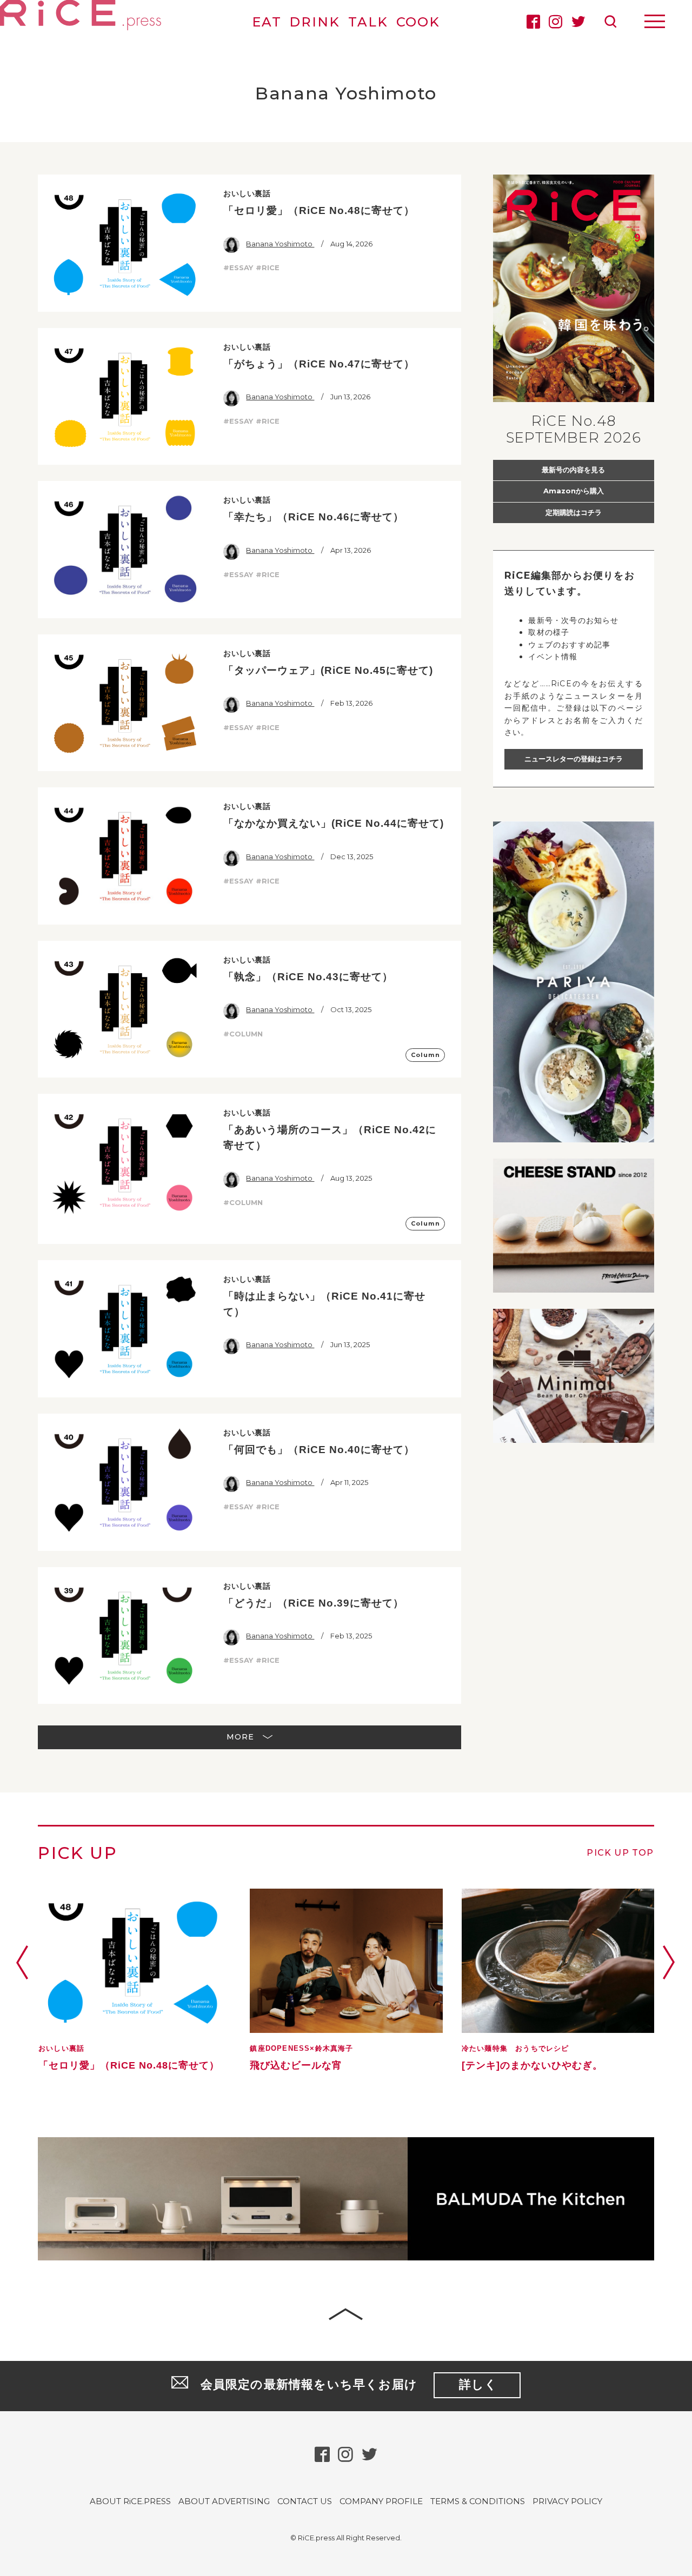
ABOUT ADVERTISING (224, 2501)
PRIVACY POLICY (567, 2501)
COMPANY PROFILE (381, 2501)
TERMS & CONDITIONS (478, 2501)
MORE (242, 1737)
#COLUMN (243, 1034)
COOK (418, 22)
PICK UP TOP (620, 1853)
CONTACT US (305, 2501)
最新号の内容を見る (573, 470)
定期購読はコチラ (574, 512)
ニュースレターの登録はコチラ (574, 759)
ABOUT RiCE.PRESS (130, 2501)
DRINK (315, 22)
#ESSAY (238, 267)
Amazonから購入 (574, 491)
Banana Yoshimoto (280, 244)
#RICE (268, 267)
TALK (368, 22)
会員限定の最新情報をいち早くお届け (349, 2384)
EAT (267, 22)
